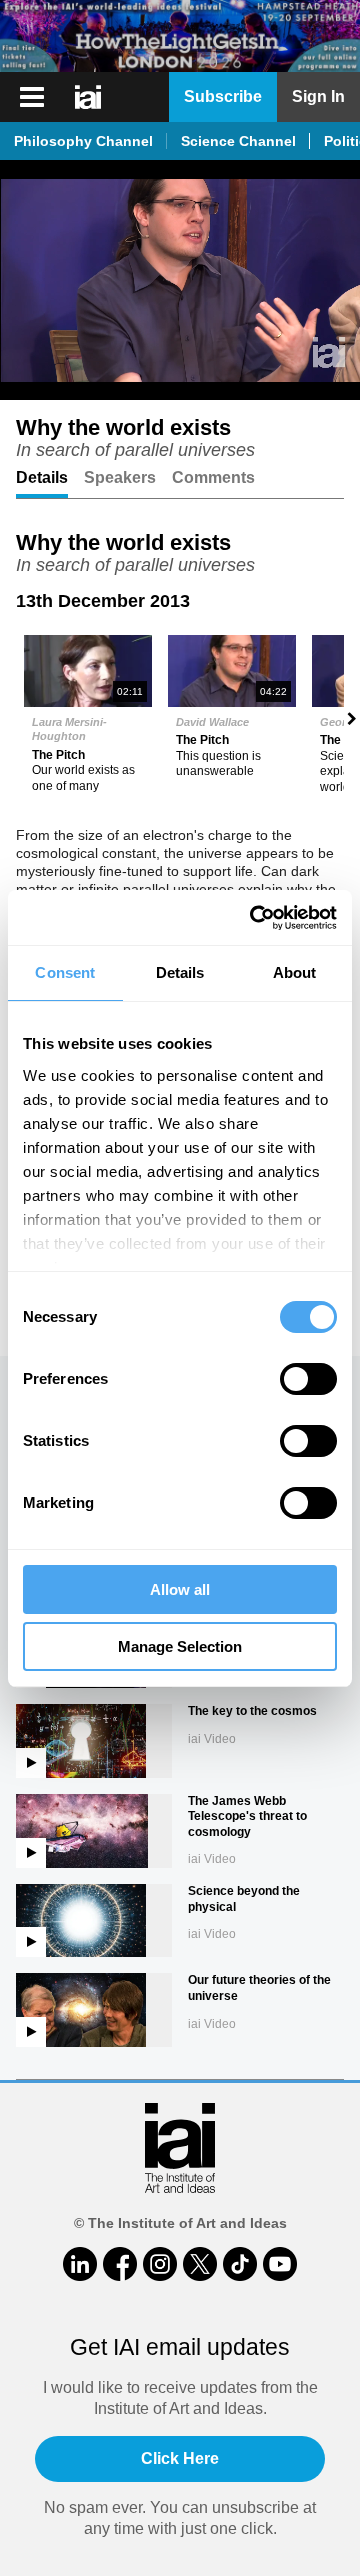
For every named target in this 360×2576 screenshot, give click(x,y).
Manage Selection (180, 1647)
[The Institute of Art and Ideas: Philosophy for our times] (90, 97)
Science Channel (238, 141)
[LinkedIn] (80, 2264)
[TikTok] (240, 2264)
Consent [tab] (65, 972)
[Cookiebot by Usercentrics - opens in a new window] (254, 918)
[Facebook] (120, 2264)
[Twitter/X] (200, 2264)
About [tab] (295, 972)
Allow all (180, 1590)
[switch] (308, 1379)
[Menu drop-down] (29, 97)
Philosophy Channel (83, 141)
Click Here (180, 2459)
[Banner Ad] (180, 36)
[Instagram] (160, 2264)
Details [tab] (180, 972)
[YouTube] (280, 2264)
